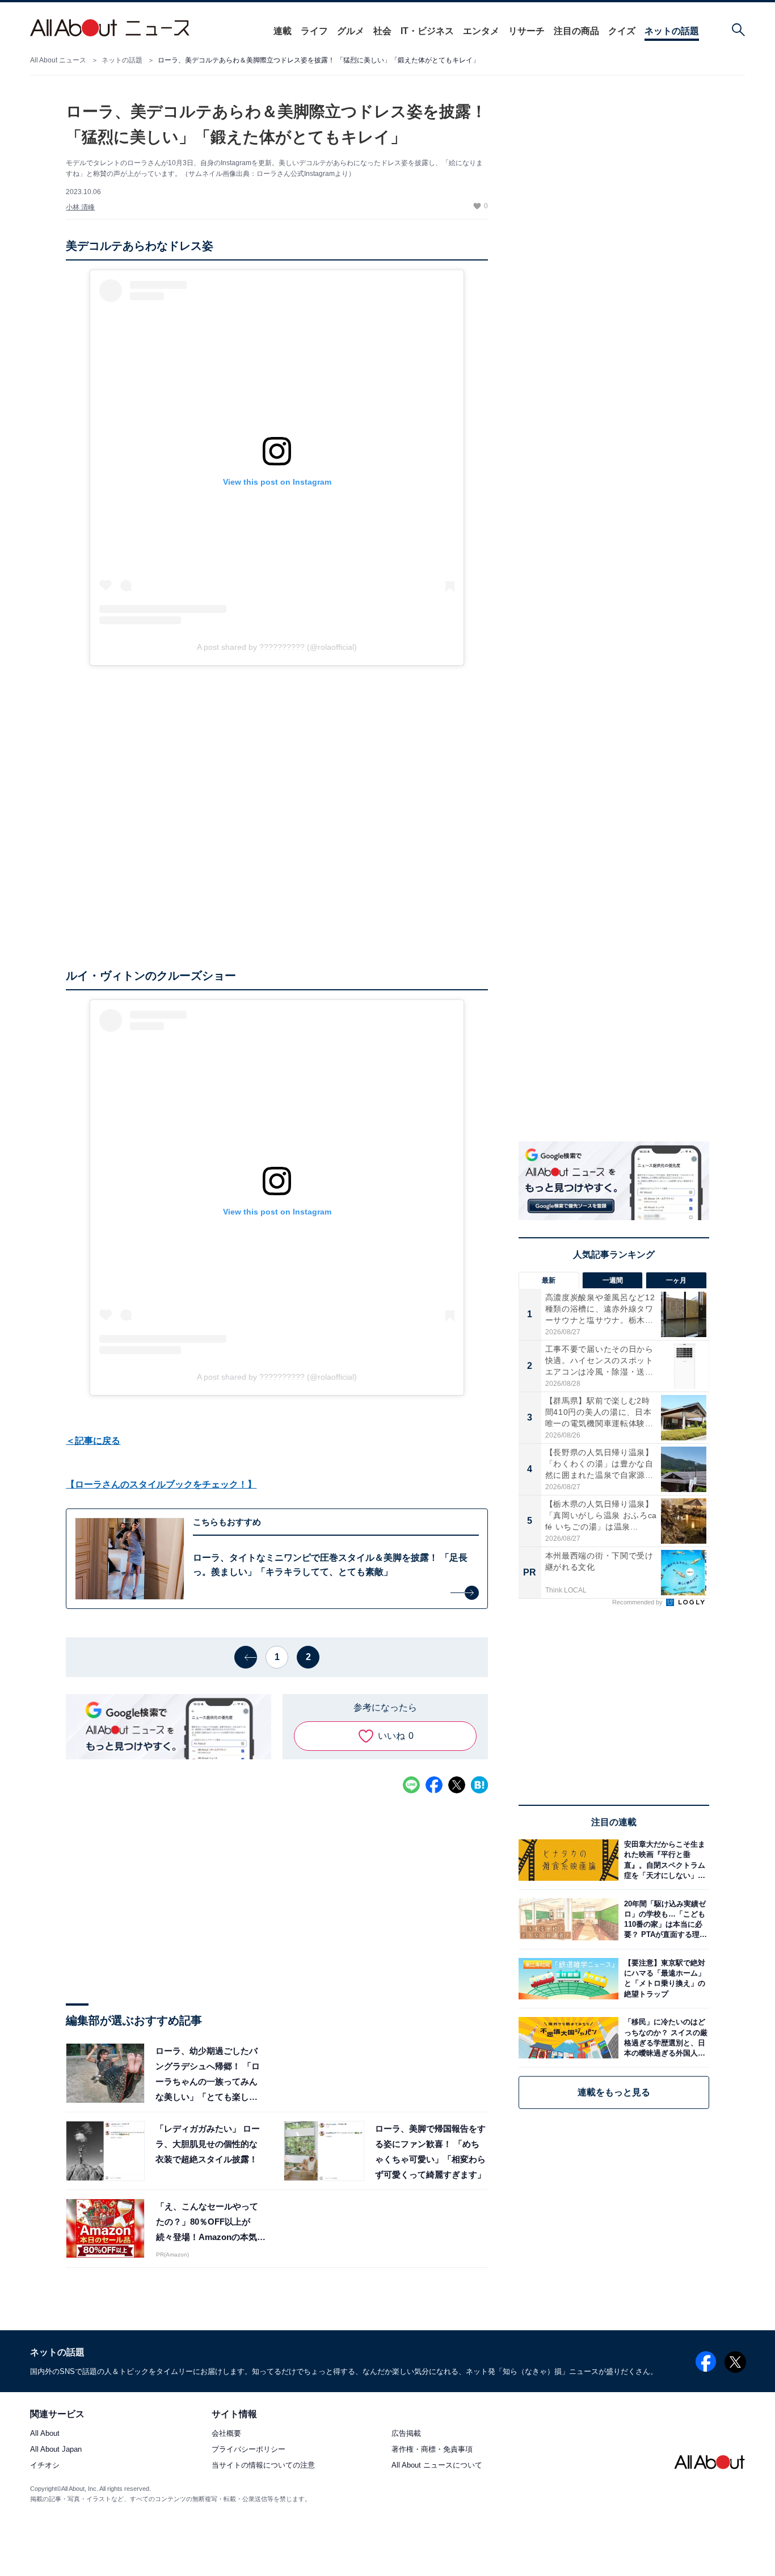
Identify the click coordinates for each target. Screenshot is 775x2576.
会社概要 (226, 2433)
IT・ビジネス (427, 31)
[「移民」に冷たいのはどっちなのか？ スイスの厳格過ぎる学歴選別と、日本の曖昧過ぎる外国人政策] (664, 2038)
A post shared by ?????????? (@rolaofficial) (277, 647)
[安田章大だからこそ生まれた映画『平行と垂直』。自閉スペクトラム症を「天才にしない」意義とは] (664, 1860)
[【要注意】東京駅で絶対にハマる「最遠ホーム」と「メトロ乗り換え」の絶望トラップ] (664, 1979)
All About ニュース (58, 60)
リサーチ (527, 31)
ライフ (314, 31)
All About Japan (56, 2449)
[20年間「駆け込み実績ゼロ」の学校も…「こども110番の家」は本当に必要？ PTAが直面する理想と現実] (664, 1919)
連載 (283, 31)
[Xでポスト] (457, 1785)
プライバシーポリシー (248, 2449)
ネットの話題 (672, 31)
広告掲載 (406, 2433)
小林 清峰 (80, 207)
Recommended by (638, 1602)
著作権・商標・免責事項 (432, 2449)
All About (45, 2433)
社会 (382, 31)
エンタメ (481, 31)
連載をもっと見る (614, 2092)
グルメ (351, 31)
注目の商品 (576, 31)
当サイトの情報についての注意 (263, 2466)
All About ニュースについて (437, 2466)
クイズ (622, 31)
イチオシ (45, 2466)
